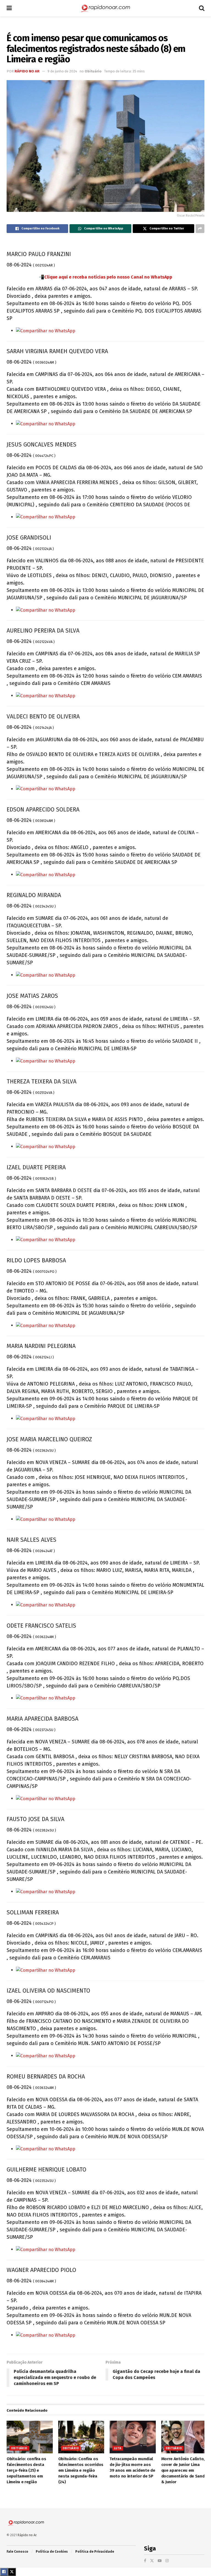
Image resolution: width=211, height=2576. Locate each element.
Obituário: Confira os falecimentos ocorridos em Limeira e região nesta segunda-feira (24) (81, 2470)
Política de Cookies (52, 2552)
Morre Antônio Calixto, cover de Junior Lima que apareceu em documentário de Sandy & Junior (184, 2470)
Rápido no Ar (27, 71)
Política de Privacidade (95, 2552)
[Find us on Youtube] (160, 2561)
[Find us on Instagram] (167, 2561)
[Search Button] (202, 8)
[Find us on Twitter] (152, 2561)
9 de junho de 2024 (62, 71)
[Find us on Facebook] (145, 2561)
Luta (118, 2448)
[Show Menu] (9, 8)
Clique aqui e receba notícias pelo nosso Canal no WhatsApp (108, 277)
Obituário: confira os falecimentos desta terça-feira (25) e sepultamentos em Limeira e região (26, 2470)
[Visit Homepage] (105, 8)
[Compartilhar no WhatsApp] (46, 331)
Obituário (93, 71)
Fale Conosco (17, 2552)
